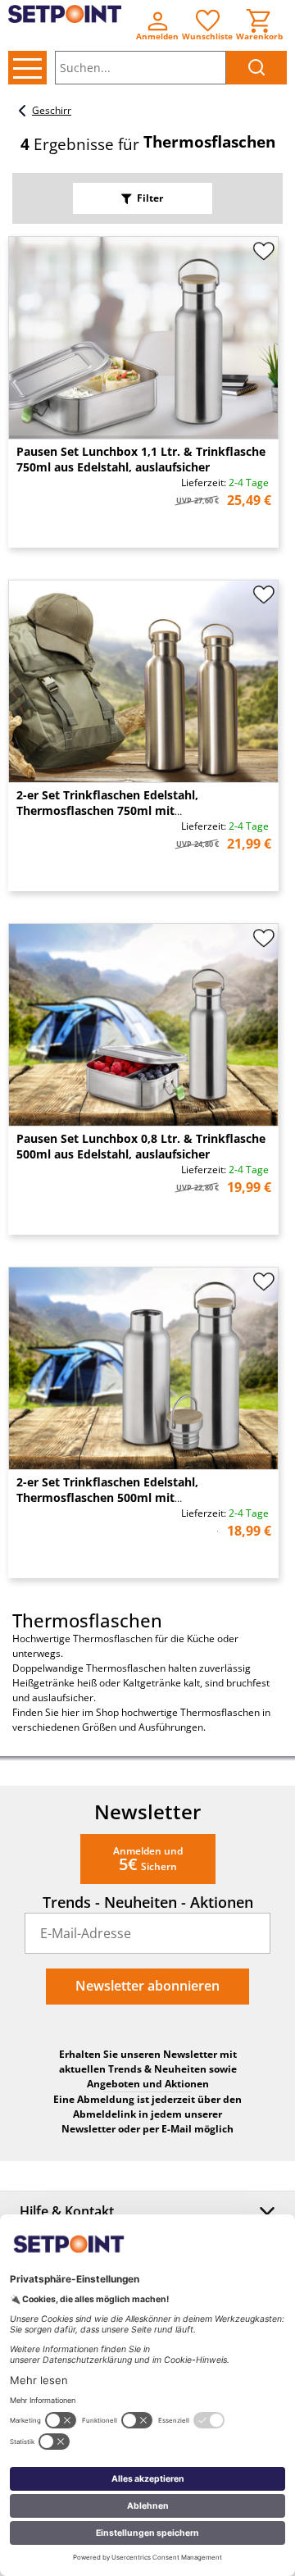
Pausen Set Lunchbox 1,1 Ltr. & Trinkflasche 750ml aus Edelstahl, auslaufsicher (141, 459)
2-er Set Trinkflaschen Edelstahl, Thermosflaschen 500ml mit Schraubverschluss (107, 1497)
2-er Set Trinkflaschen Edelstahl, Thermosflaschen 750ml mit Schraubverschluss (107, 810)
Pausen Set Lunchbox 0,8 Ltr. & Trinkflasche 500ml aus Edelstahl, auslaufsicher (141, 1146)
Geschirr (52, 110)
